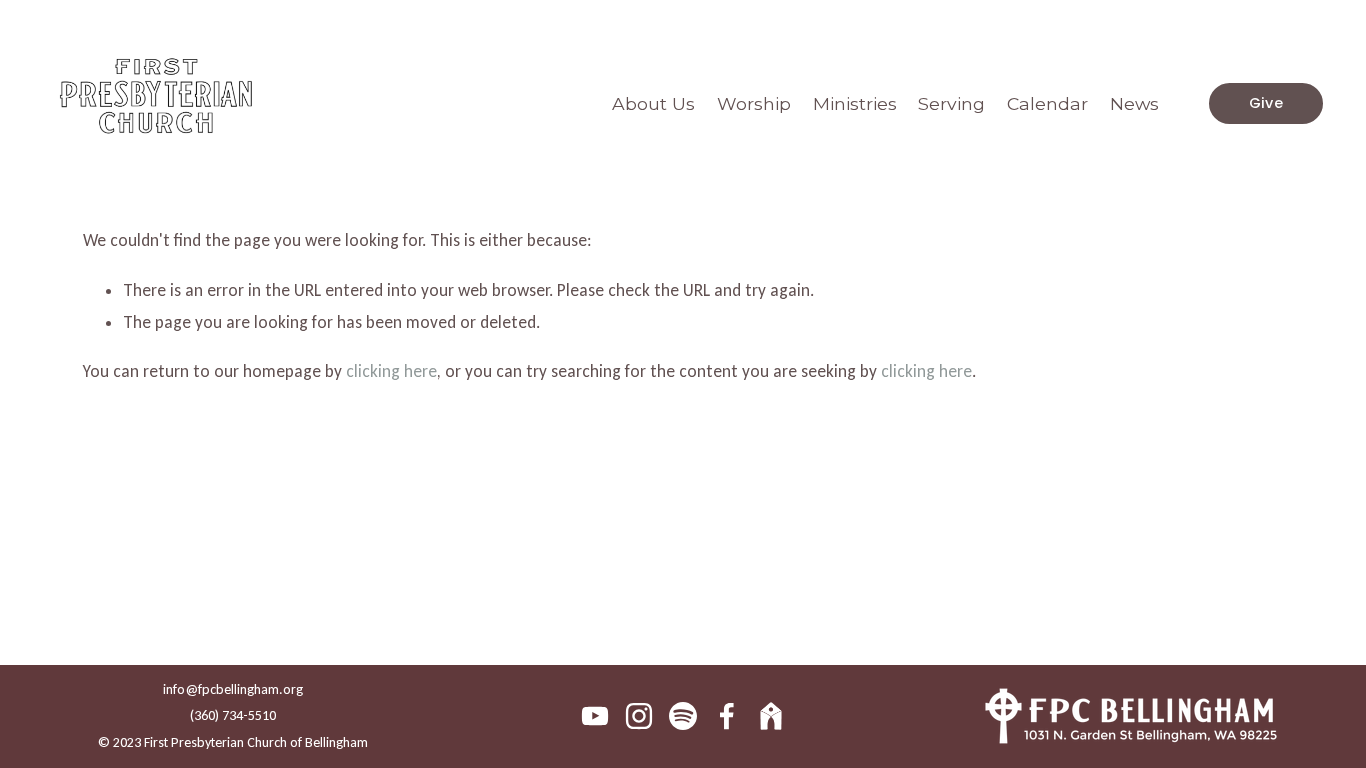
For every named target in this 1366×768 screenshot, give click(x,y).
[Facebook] (727, 716)
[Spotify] (683, 716)
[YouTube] (595, 716)
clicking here (391, 371)
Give (1266, 103)
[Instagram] (639, 716)
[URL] (771, 716)
